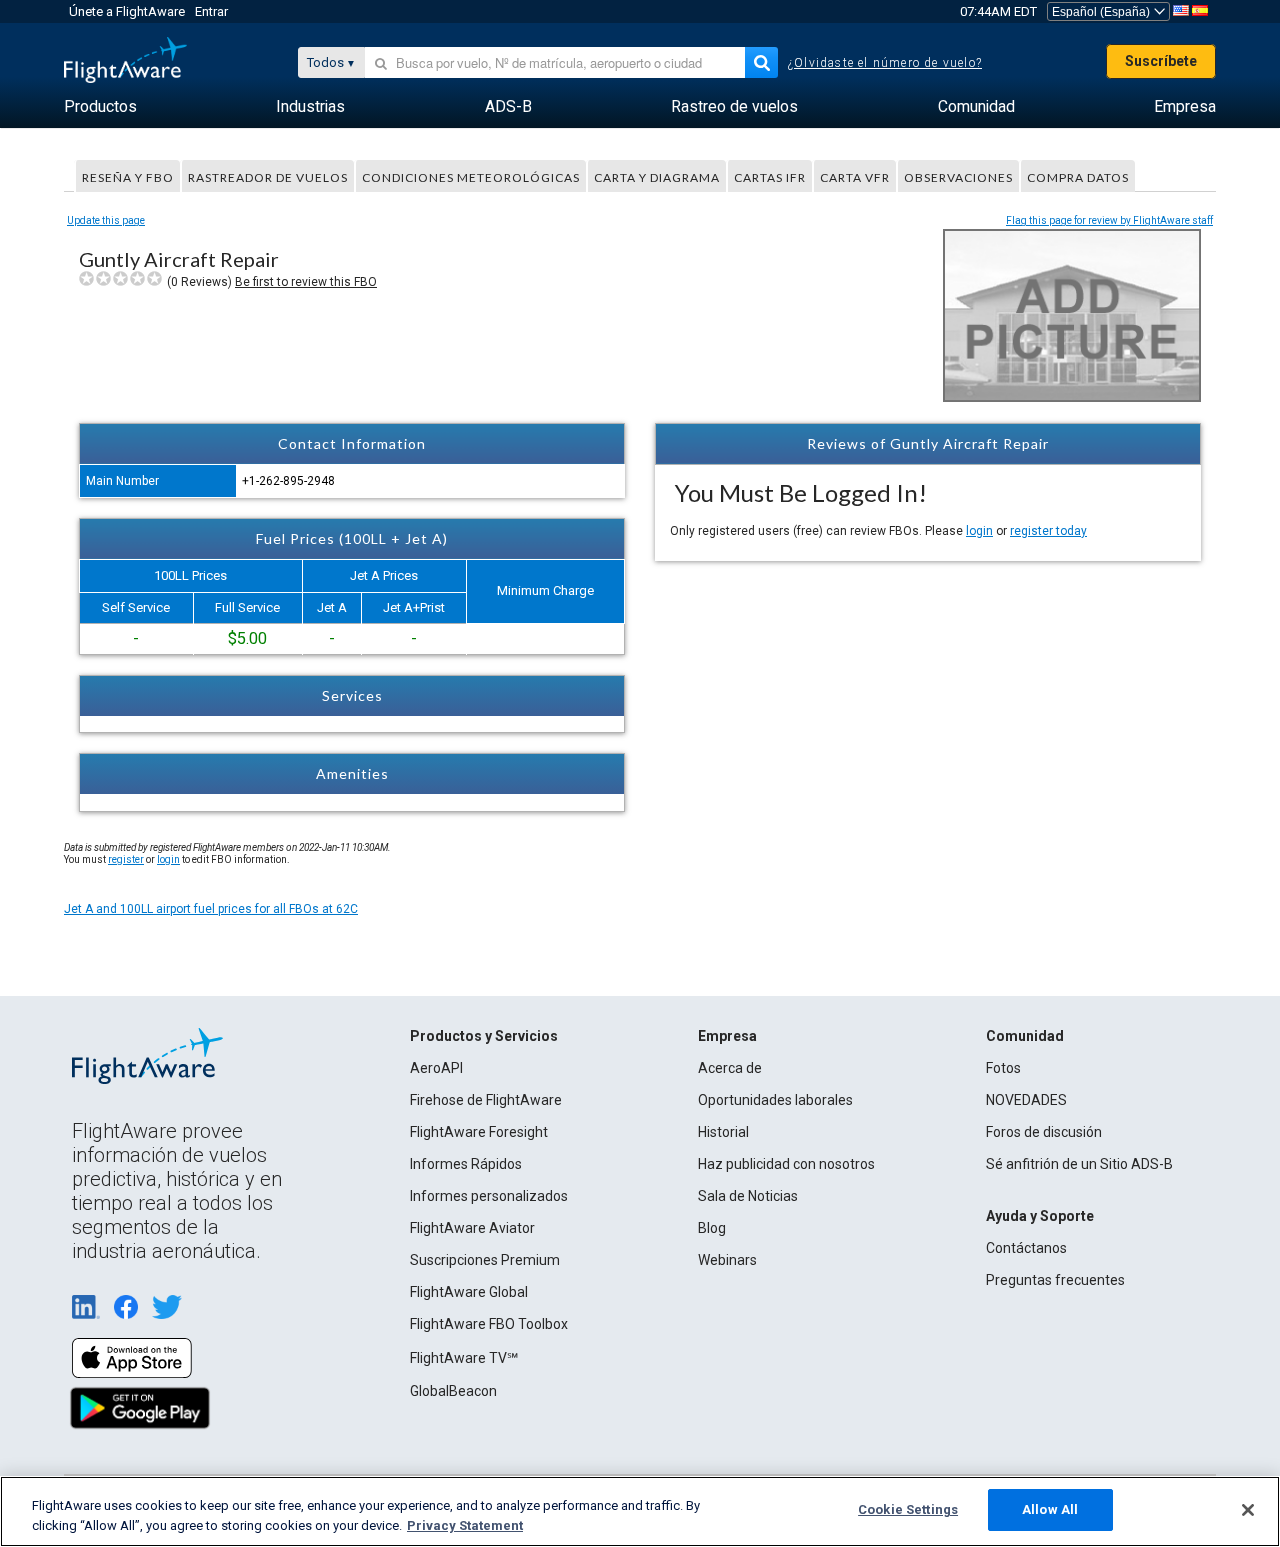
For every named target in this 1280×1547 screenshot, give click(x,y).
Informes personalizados (489, 1196)
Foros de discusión (1044, 1132)
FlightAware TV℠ (464, 1358)
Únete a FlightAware (127, 11)
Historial (723, 1132)
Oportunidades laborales (775, 1100)
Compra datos (1078, 177)
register (126, 859)
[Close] (1248, 1510)
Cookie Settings (908, 1509)
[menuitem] (100, 107)
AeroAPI (436, 1068)
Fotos (1003, 1068)
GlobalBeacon (453, 1391)
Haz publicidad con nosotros (786, 1164)
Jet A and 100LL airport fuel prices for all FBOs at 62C (211, 909)
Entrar (211, 11)
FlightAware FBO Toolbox (489, 1324)
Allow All (1050, 1509)
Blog (712, 1228)
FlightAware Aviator (472, 1228)
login (979, 531)
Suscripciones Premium (485, 1260)
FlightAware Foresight (479, 1132)
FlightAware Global (469, 1292)
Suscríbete (1161, 61)
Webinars (727, 1260)
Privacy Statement (465, 1525)
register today (1048, 531)
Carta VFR (855, 177)
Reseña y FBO (128, 177)
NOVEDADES (1026, 1100)
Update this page (106, 220)
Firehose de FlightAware (486, 1100)
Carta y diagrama (657, 177)
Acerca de (730, 1068)
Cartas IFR (770, 177)
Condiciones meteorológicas (471, 177)
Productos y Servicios (484, 1036)
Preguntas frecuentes (1055, 1280)
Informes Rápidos (466, 1164)
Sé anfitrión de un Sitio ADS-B (1079, 1164)
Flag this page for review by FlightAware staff (1109, 220)
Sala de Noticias (748, 1196)
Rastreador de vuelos (268, 177)
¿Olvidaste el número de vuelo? (885, 63)
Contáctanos (1026, 1248)
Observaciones (958, 177)
